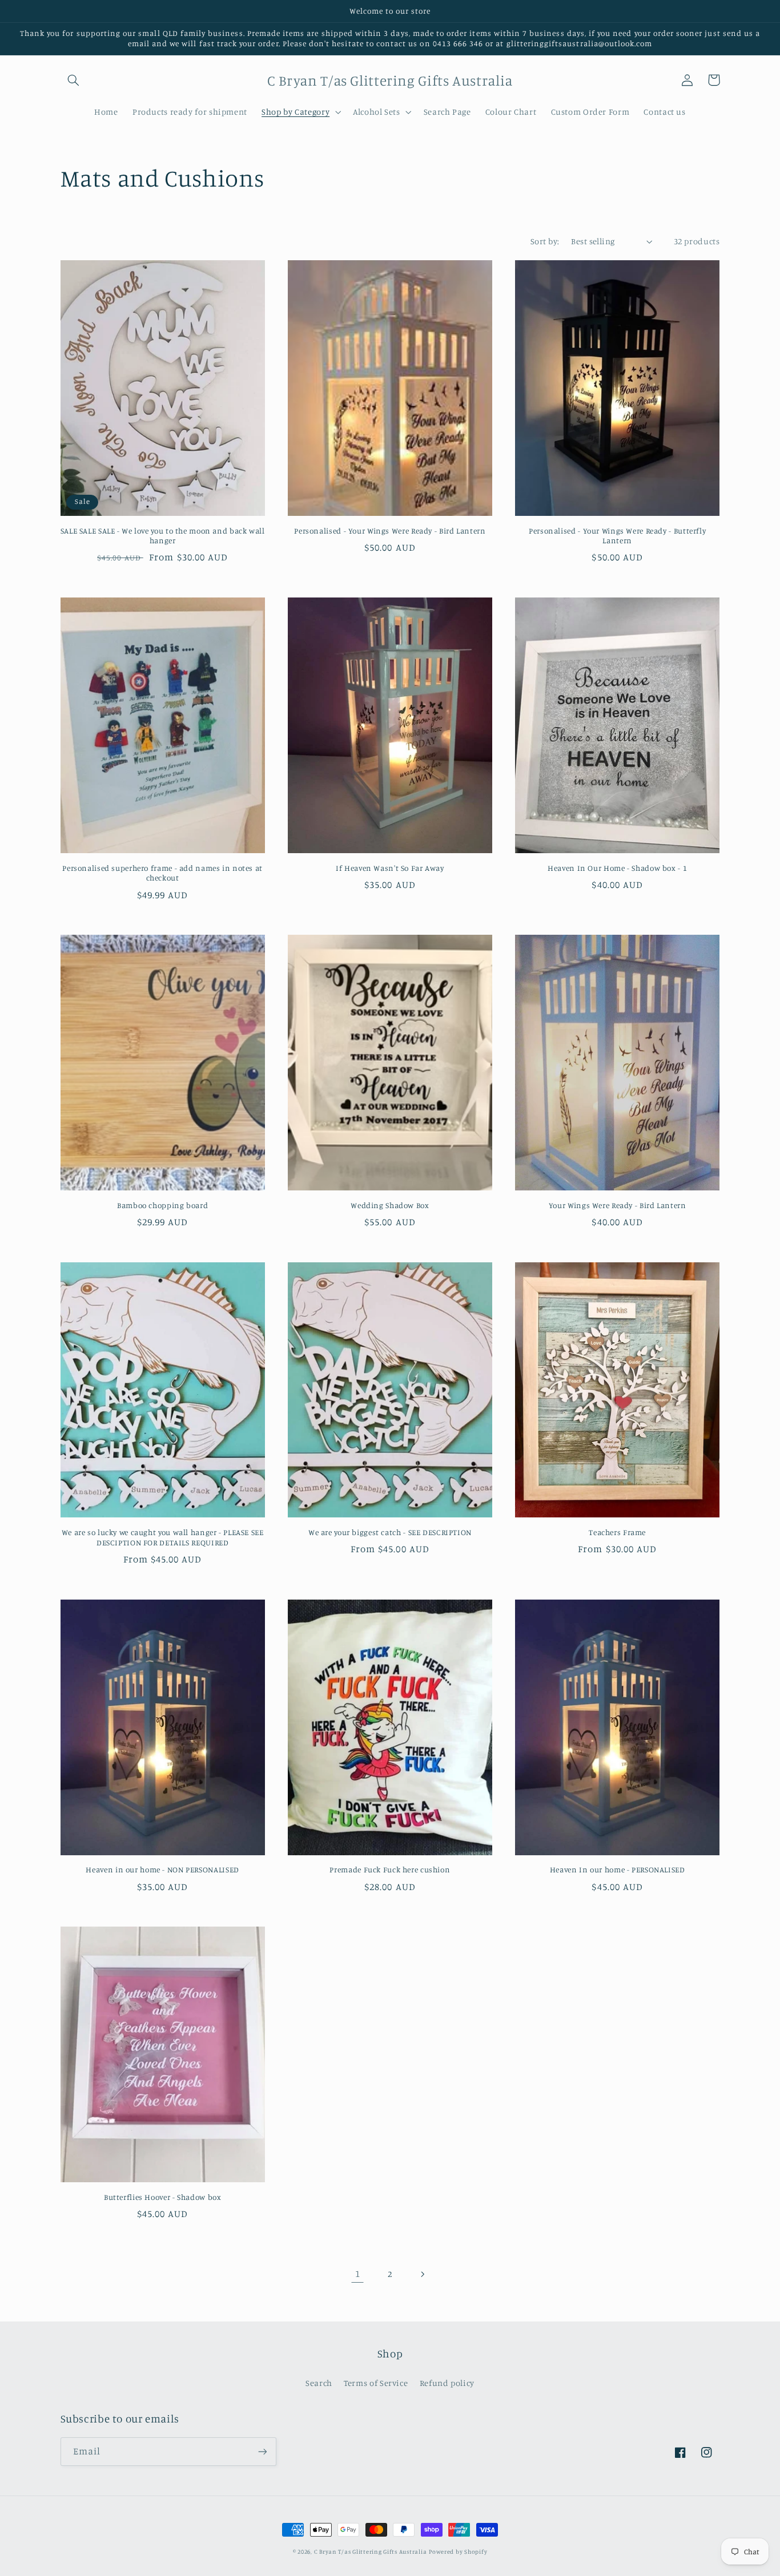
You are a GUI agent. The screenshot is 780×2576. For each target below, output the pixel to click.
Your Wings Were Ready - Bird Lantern (618, 1205)
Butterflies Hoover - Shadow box (163, 2197)
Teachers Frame (617, 1532)
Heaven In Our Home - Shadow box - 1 (617, 868)
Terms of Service (376, 2383)
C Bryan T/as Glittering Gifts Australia (371, 2551)
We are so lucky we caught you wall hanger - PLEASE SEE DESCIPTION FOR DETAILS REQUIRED (163, 1537)
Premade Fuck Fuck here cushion (390, 1870)
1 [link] (358, 2274)
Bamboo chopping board (162, 1205)
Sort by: (545, 241)
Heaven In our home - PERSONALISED (618, 1870)
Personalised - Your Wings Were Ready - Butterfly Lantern (617, 536)
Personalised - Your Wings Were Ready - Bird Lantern (390, 531)
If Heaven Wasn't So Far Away (390, 868)
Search (319, 2383)
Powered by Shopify (458, 2551)
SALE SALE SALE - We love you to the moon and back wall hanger (163, 536)
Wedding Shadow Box (390, 1205)
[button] (74, 80)
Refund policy (447, 2383)
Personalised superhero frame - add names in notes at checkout (162, 873)
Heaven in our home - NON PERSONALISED (162, 1870)
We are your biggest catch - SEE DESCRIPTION (390, 1532)
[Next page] (423, 2274)
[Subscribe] (262, 2451)
